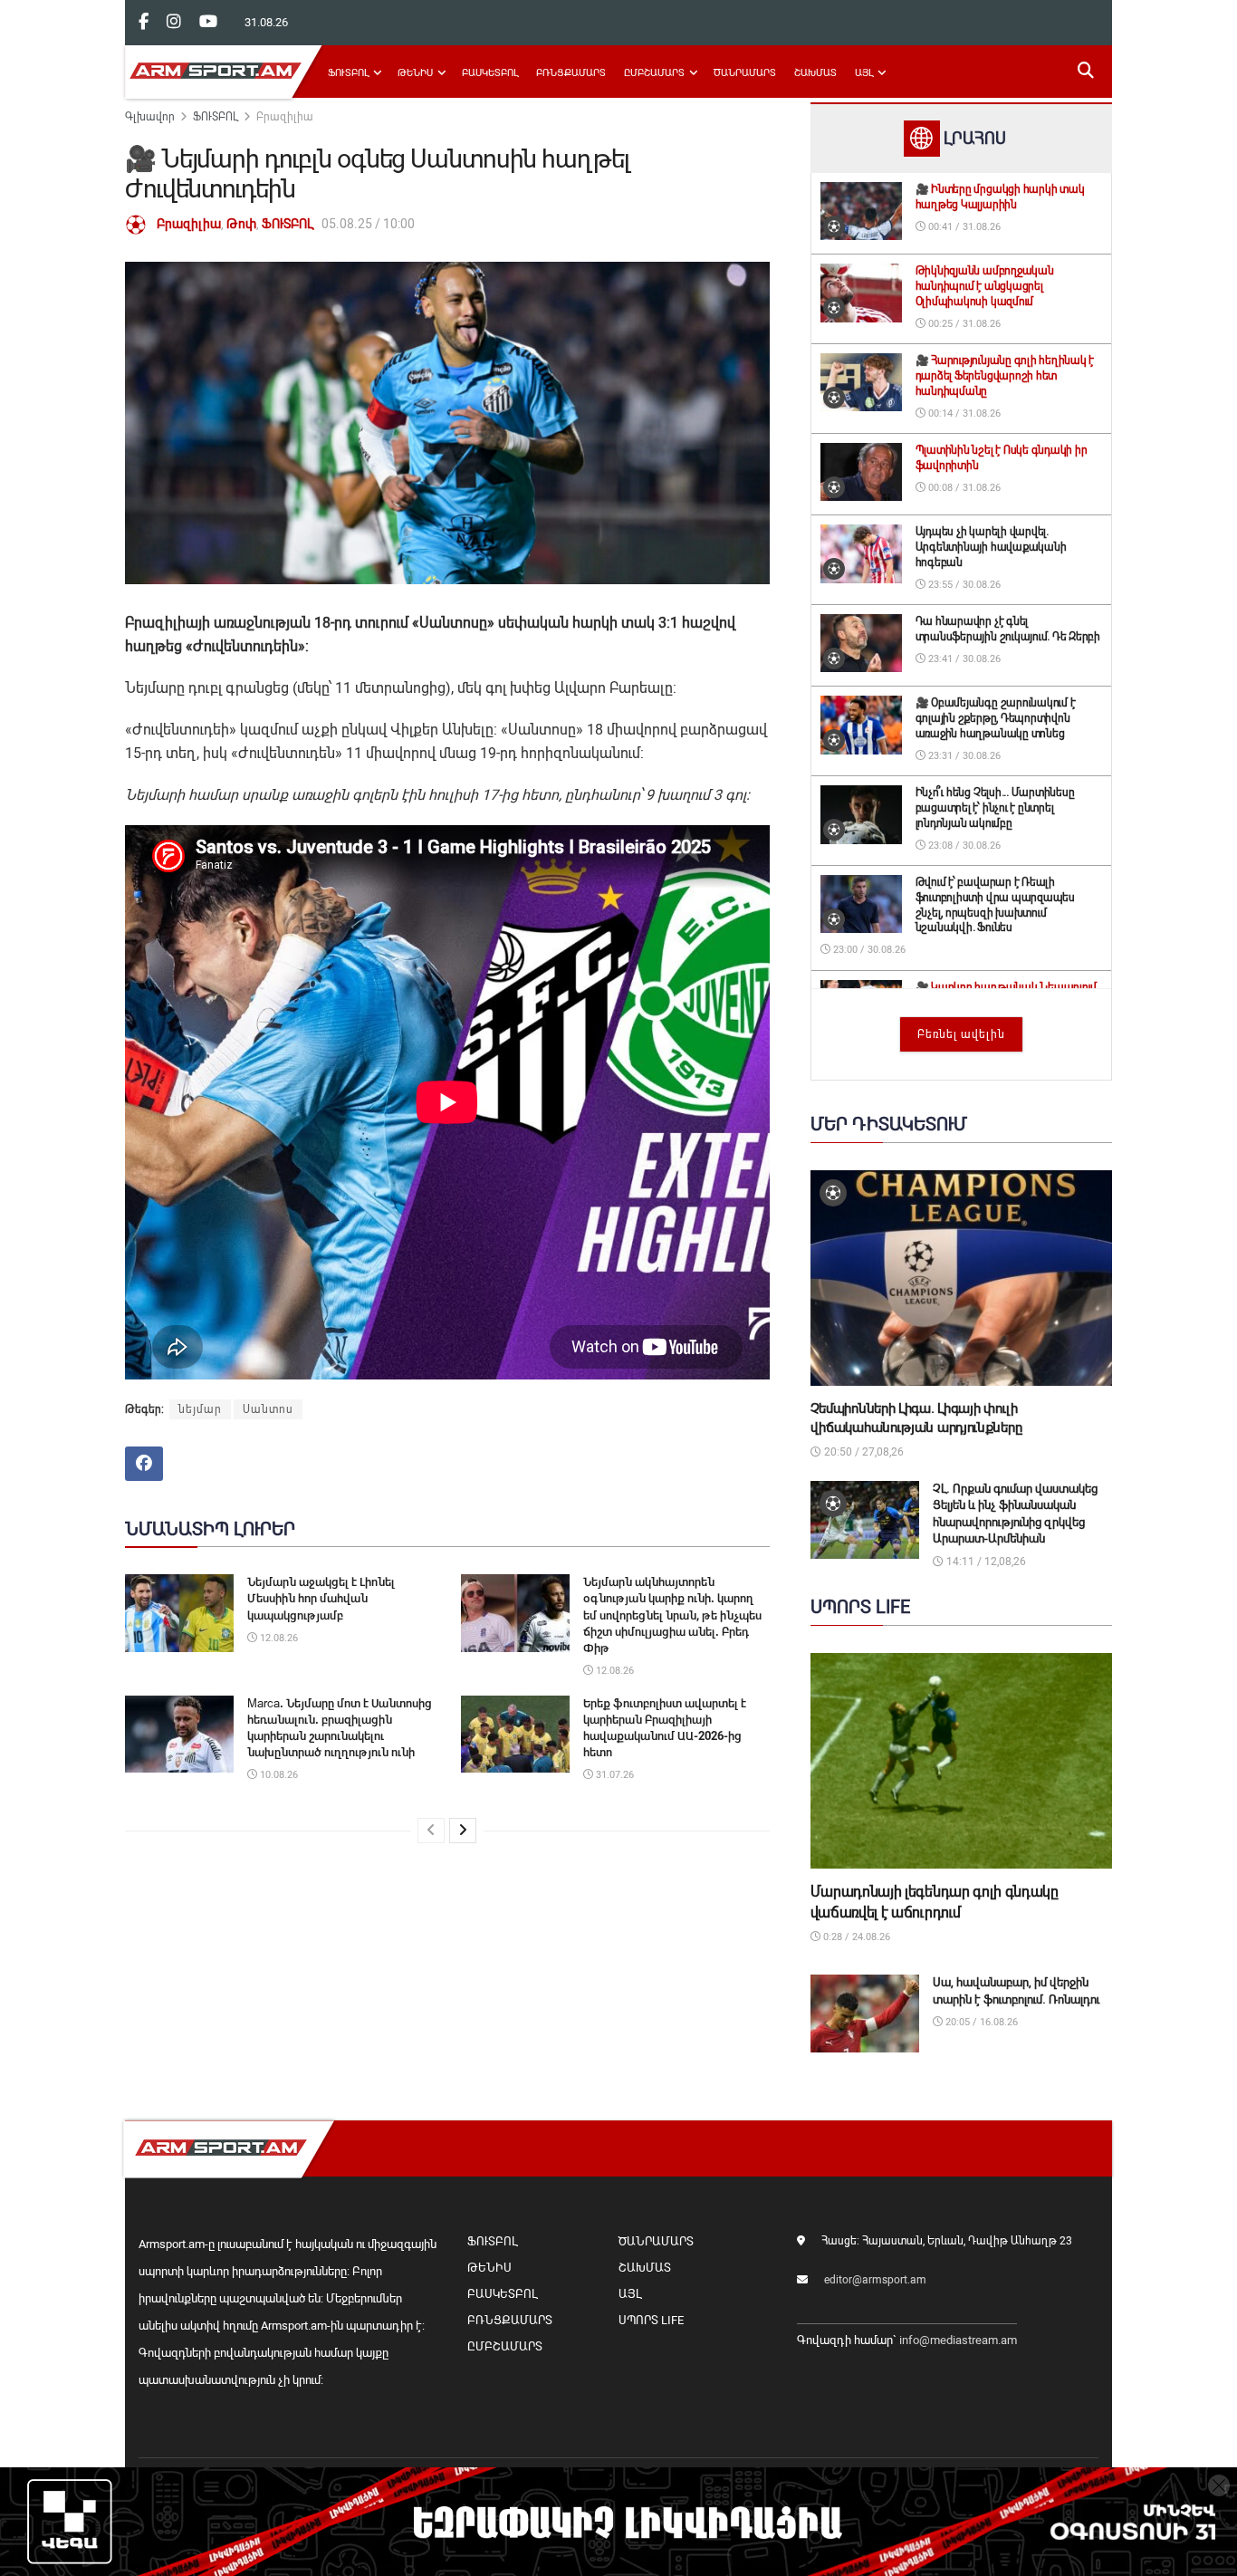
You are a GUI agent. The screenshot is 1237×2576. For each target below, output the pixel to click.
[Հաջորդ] (463, 1831)
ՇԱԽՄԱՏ (815, 73)
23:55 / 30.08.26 (963, 585)
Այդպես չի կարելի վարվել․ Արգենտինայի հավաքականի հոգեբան (991, 547)
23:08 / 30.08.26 (963, 846)
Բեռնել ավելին (961, 1034)
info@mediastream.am (958, 2340)
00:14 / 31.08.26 (963, 413)
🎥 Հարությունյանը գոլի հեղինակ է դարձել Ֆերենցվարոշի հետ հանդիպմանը (1005, 376)
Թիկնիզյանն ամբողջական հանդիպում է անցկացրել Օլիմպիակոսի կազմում (985, 286)
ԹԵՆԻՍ (415, 73)
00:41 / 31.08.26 (963, 227)
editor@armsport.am (875, 2280)
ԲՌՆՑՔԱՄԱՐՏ (571, 73)
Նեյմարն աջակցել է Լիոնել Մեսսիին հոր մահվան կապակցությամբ (321, 1598)
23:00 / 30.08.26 (868, 950)
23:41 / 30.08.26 (963, 659)
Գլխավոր (150, 117)
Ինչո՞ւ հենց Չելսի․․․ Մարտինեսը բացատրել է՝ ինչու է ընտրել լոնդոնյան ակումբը (995, 808)
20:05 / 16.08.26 (980, 2022)
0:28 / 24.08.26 (855, 1937)
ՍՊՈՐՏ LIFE (651, 2320)
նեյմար (200, 1409)
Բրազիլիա (285, 117)
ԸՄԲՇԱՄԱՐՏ (654, 73)
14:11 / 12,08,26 (985, 1562)
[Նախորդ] (431, 1831)
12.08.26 (278, 1638)
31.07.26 (614, 1775)
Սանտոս (268, 1409)
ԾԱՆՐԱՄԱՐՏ (745, 73)
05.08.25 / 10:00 (368, 224)
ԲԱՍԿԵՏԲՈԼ (490, 73)
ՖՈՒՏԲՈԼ (348, 73)
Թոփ (241, 224)
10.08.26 (278, 1775)
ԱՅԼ (864, 73)
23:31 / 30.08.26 (963, 756)
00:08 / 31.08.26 (963, 488)
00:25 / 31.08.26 (963, 324)
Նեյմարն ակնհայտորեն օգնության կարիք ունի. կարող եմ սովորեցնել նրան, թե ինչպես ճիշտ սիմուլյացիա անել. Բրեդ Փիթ (672, 1615)
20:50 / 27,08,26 (863, 1452)
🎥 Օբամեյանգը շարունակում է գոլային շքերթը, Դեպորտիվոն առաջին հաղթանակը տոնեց (996, 718)
